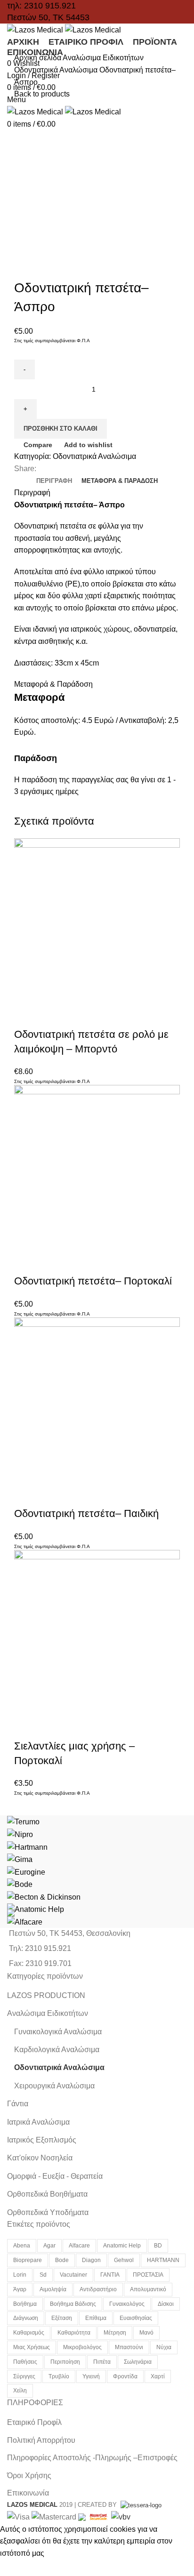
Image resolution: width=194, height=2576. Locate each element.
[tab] (54, 481)
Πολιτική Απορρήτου (41, 2440)
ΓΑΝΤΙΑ (110, 2275)
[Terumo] (23, 1821)
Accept (18, 2568)
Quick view (51, 1016)
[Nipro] (20, 1834)
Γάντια (18, 2104)
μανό (146, 2333)
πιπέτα (102, 2362)
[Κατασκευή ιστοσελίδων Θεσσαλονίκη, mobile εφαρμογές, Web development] (140, 2505)
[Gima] (20, 1859)
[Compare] (77, 1016)
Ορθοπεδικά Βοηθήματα (47, 2194)
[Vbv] (121, 2516)
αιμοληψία (53, 2289)
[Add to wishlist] (102, 1016)
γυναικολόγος (127, 2304)
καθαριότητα (74, 2333)
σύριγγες (24, 2376)
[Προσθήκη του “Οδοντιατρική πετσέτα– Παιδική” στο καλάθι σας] (26, 1495)
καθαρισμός (29, 2333)
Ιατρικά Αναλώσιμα (38, 2122)
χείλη (20, 2391)
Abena (22, 2246)
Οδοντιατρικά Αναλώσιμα (57, 70)
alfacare (79, 2246)
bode (62, 2260)
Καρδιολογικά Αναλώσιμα (57, 2050)
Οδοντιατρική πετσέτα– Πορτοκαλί (93, 1281)
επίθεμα (96, 2318)
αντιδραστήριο (98, 2289)
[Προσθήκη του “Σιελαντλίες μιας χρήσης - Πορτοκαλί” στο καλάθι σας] (26, 1727)
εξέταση (62, 2318)
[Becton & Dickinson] (44, 1897)
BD (158, 2246)
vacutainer (73, 2275)
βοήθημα (25, 2304)
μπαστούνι (129, 2347)
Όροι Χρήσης (29, 2476)
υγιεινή (91, 2376)
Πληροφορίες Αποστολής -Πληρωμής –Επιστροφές (92, 2458)
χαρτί (158, 2376)
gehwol (124, 2260)
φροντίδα (125, 2376)
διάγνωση (26, 2318)
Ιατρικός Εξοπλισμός (42, 2140)
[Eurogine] (26, 1872)
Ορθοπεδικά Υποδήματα (48, 2212)
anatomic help (122, 2246)
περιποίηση (65, 2362)
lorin (20, 2275)
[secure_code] (99, 2516)
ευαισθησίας (136, 2318)
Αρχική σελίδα (38, 58)
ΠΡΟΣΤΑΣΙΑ (148, 2275)
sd (43, 2275)
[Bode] (20, 1884)
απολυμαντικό (148, 2289)
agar (49, 2246)
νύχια (164, 2347)
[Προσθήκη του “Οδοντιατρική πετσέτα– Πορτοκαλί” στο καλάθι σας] (26, 1262)
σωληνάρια (138, 2362)
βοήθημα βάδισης (73, 2304)
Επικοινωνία (28, 2493)
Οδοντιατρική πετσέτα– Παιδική (86, 1513)
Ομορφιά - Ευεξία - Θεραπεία (55, 2176)
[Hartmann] (27, 1847)
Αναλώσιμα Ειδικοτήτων (103, 58)
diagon (91, 2260)
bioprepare (28, 2260)
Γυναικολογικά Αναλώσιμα (58, 2032)
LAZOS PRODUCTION (46, 1995)
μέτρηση (115, 2333)
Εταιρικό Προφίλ (34, 2422)
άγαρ (20, 2289)
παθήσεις (25, 2362)
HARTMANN (163, 2260)
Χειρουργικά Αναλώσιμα (54, 2086)
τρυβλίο (59, 2376)
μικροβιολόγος (82, 2347)
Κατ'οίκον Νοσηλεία (40, 2158)
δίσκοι (166, 2304)
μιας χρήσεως (32, 2347)
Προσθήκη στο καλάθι (61, 429)
